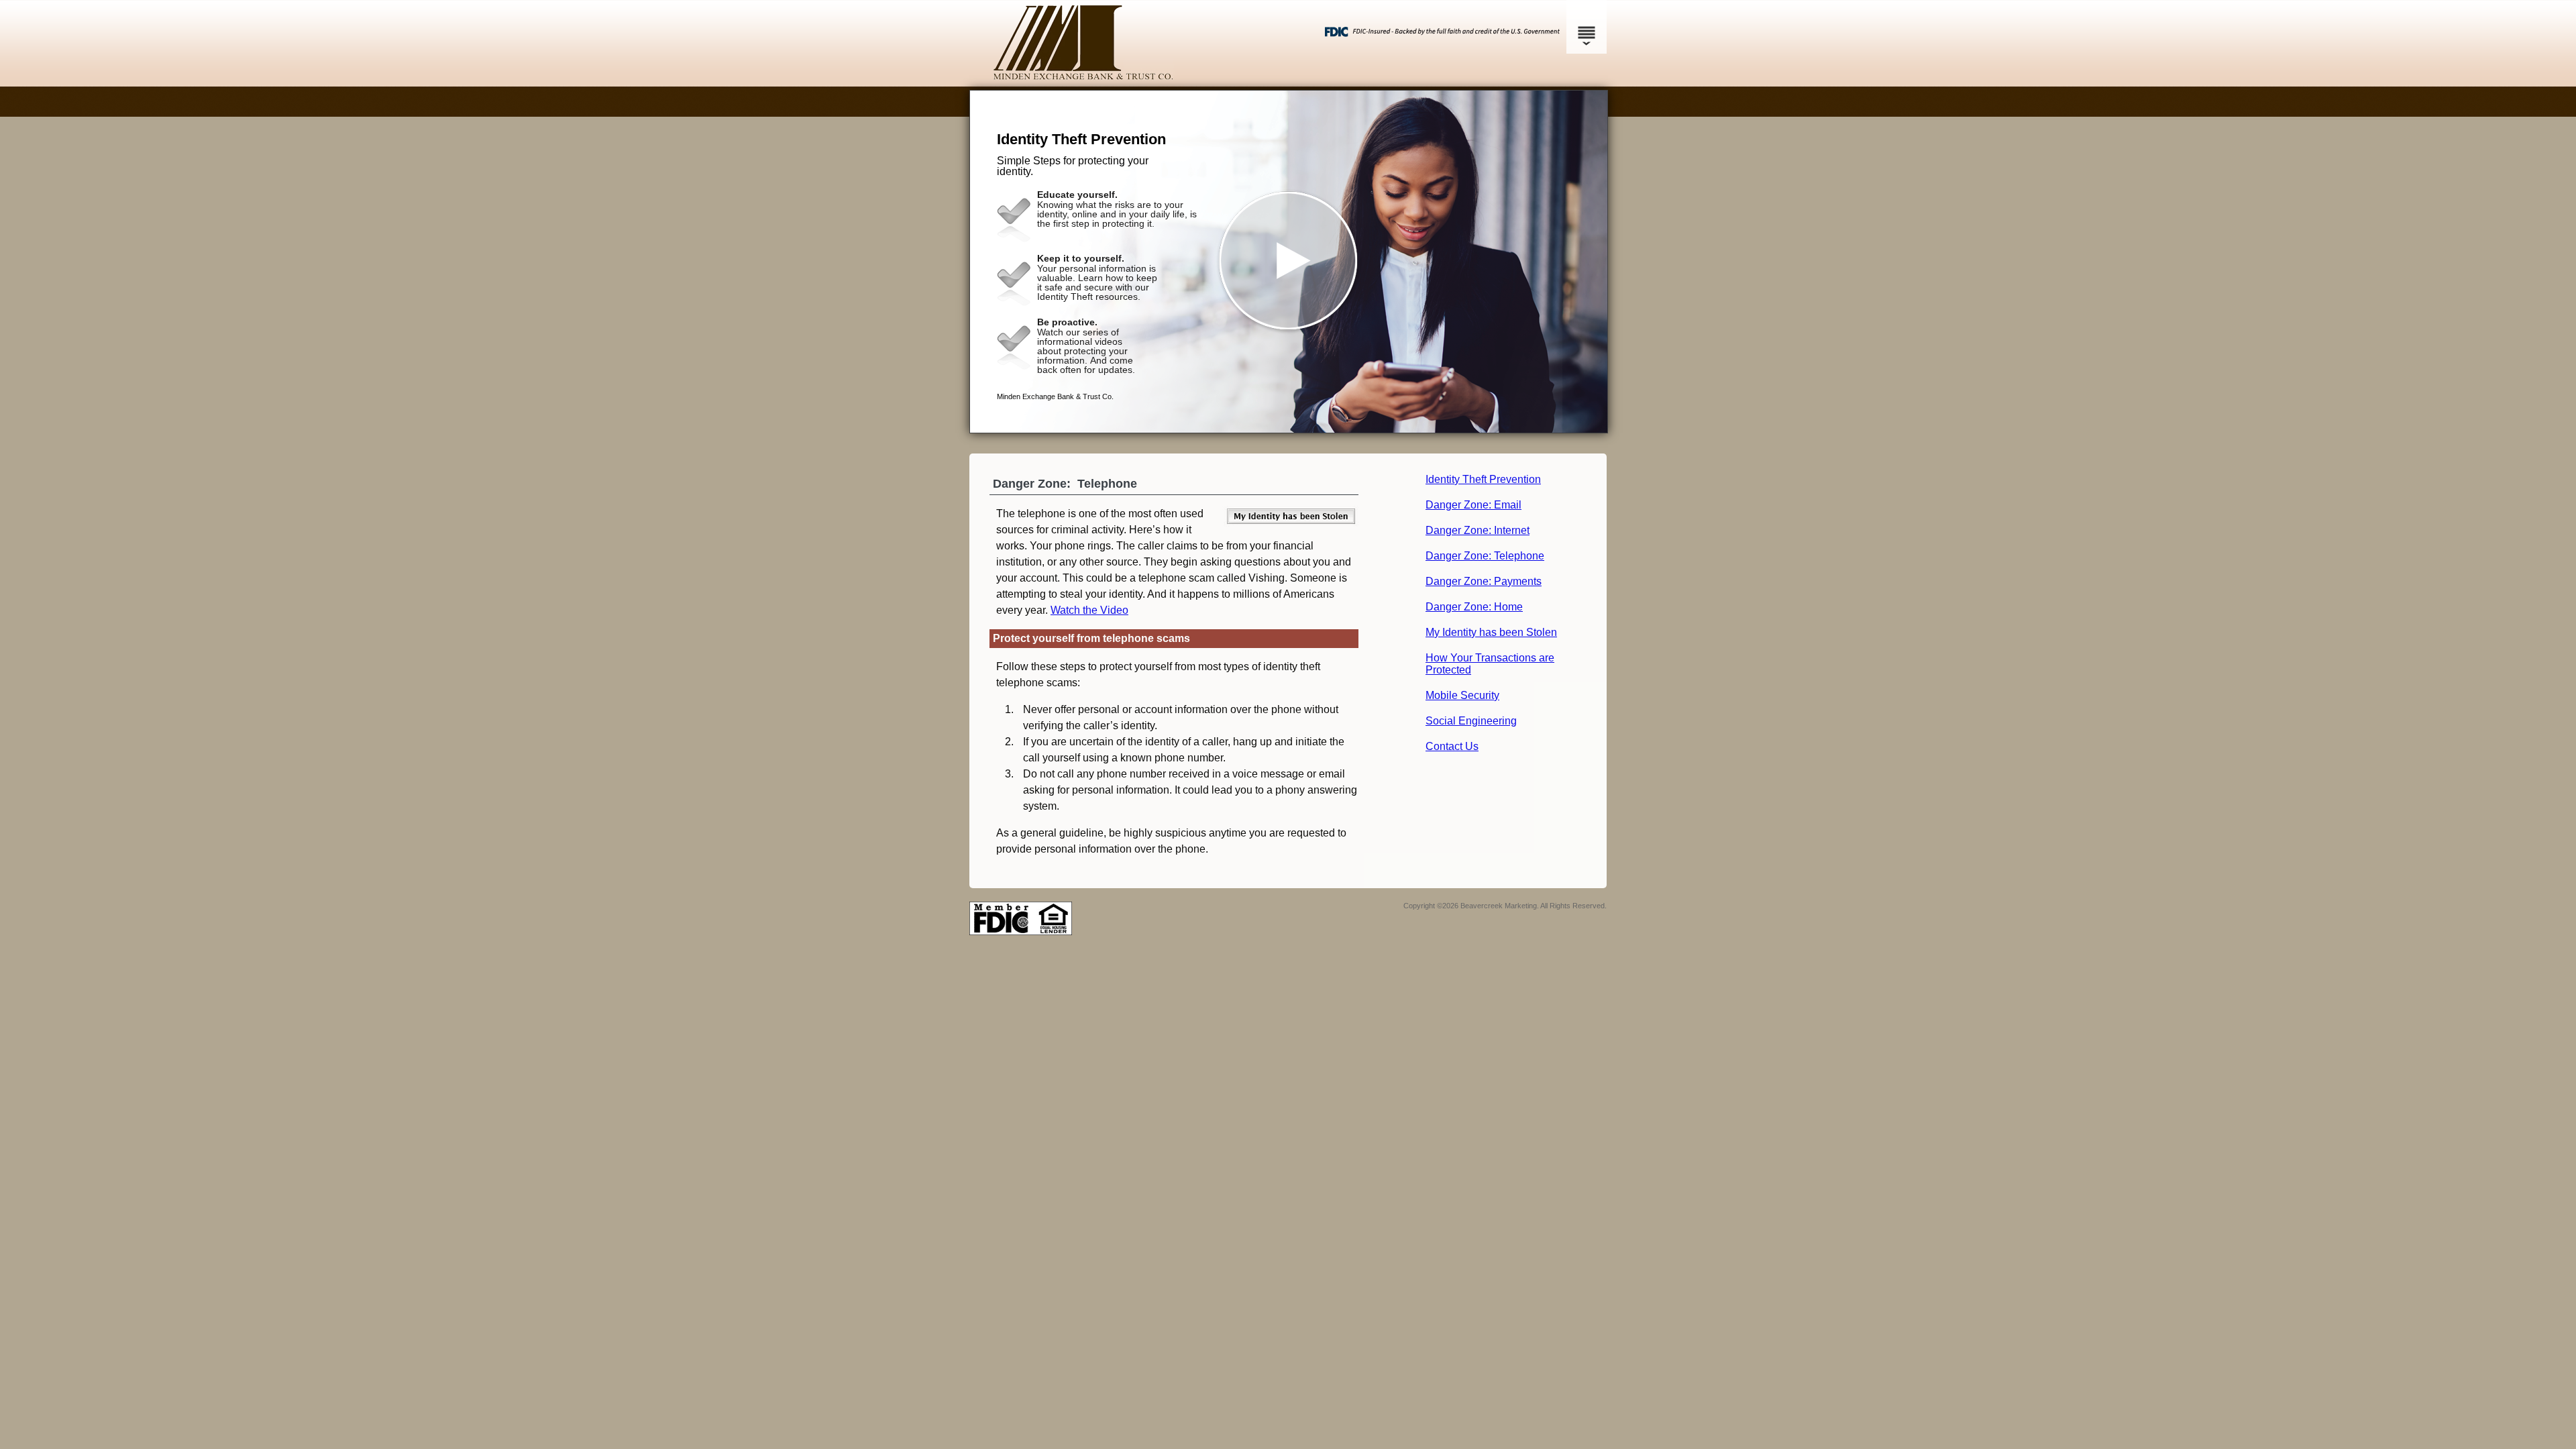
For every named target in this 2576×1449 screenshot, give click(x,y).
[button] (1289, 262)
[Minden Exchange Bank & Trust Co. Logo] (1286, 77)
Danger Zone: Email (1473, 505)
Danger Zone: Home (1474, 607)
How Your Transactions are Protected (1490, 664)
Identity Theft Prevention (1483, 479)
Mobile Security (1462, 695)
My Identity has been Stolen (1491, 632)
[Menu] (1587, 27)
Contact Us (1452, 746)
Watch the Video (1089, 610)
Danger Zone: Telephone (1485, 556)
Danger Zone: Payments (1484, 581)
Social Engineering (1471, 721)
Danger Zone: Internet (1478, 530)
